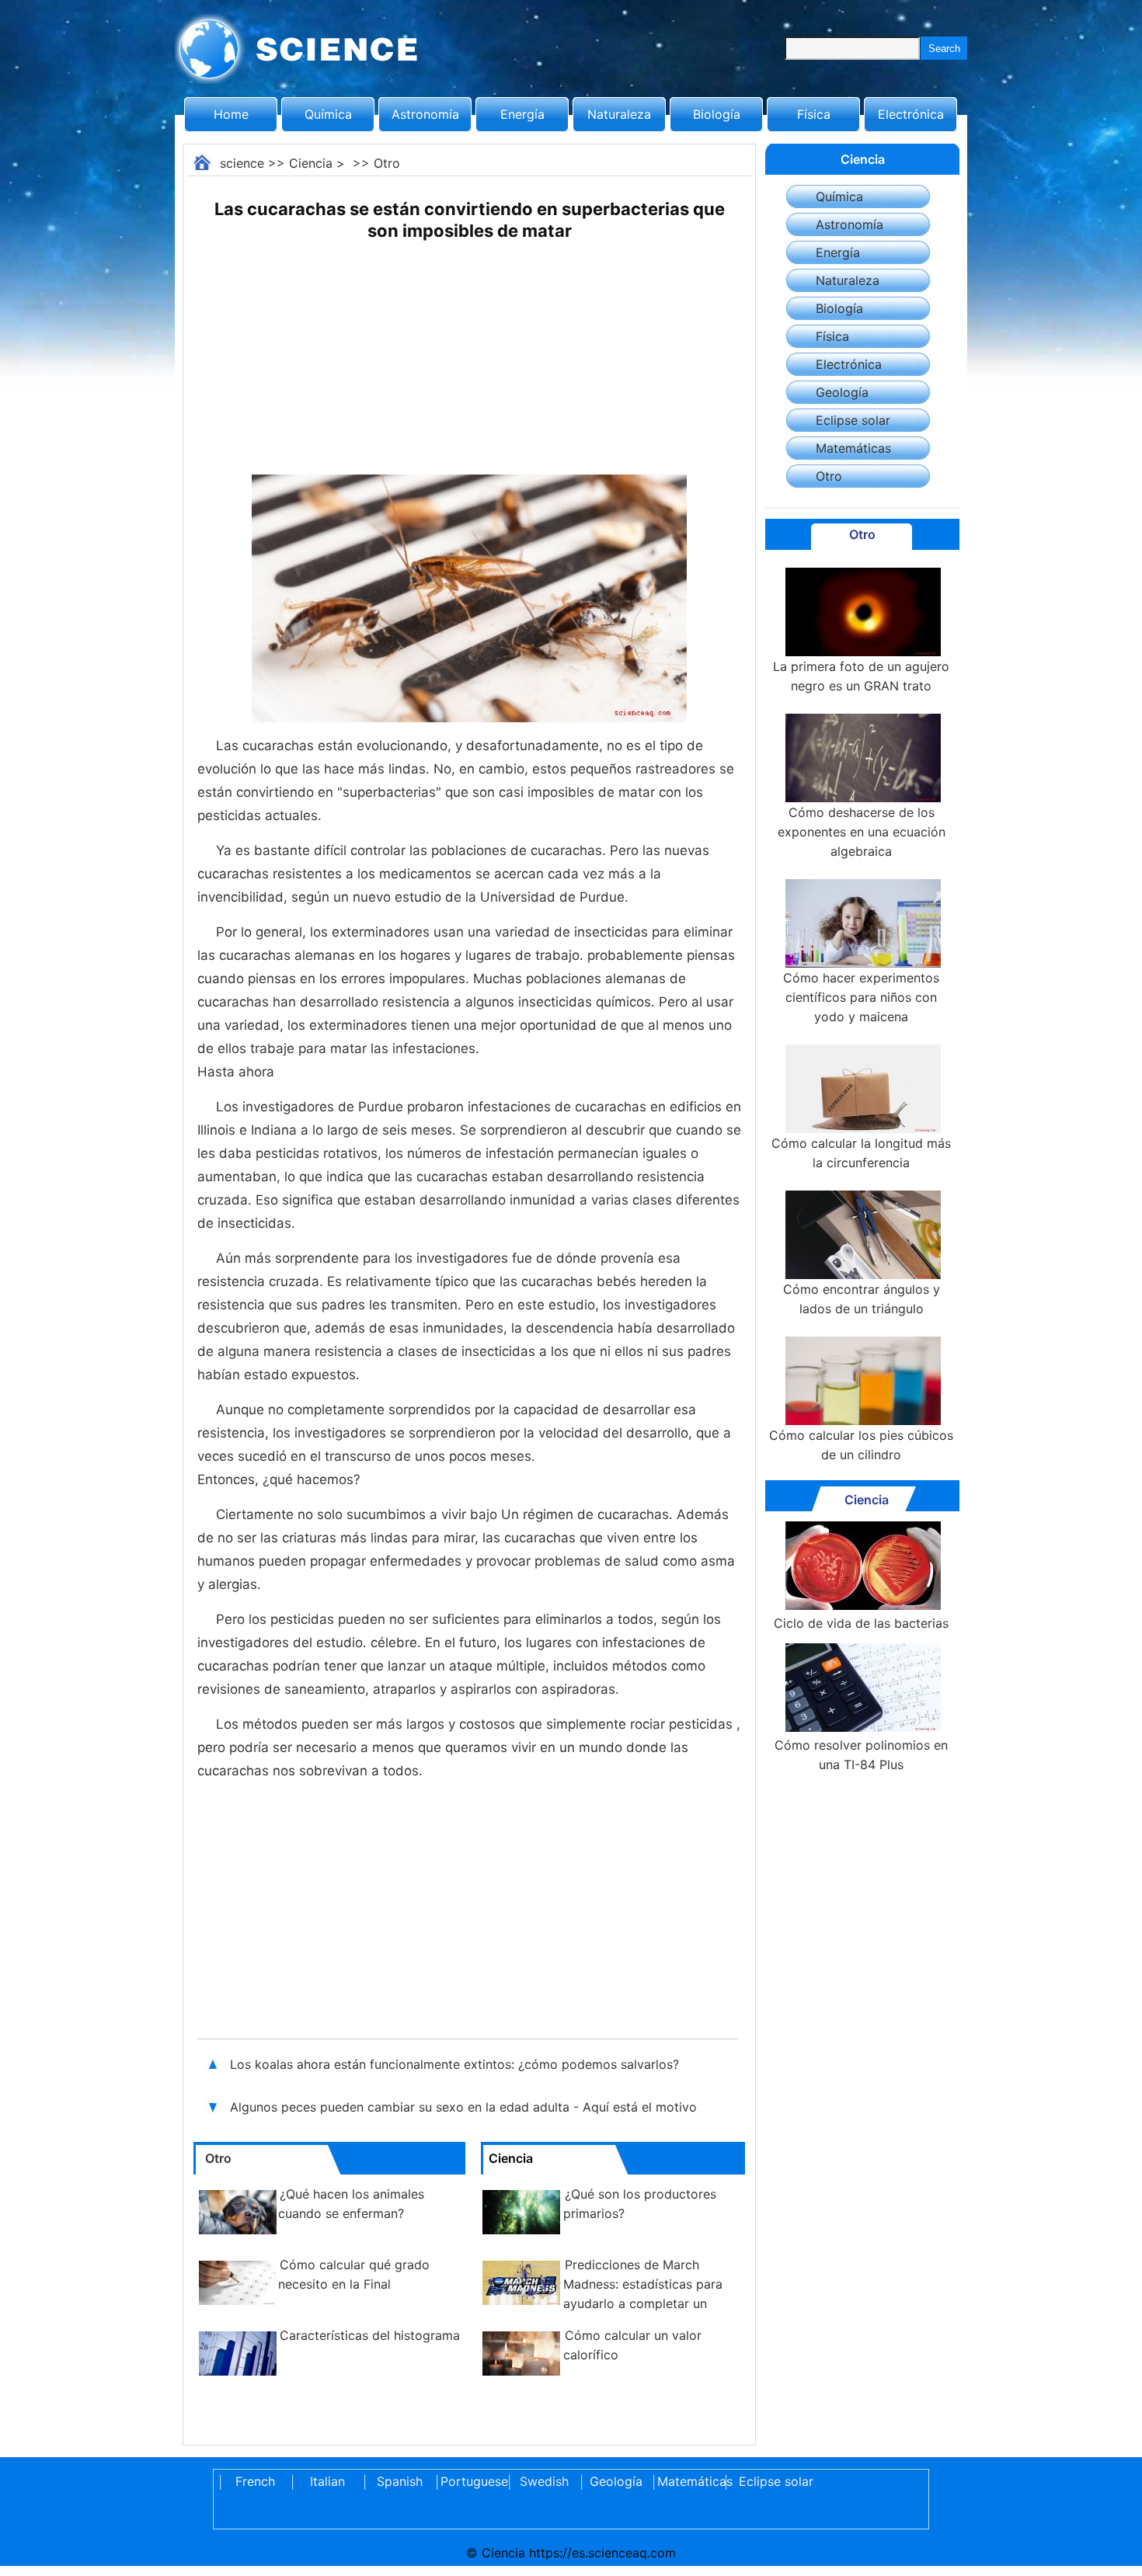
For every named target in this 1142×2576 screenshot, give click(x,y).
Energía (522, 114)
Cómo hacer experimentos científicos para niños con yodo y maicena (861, 997)
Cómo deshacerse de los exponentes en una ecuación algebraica (862, 832)
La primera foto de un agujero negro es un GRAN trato (861, 676)
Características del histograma (370, 2335)
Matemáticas (853, 448)
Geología (842, 392)
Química (328, 114)
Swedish (544, 2481)
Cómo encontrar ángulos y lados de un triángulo (862, 1299)
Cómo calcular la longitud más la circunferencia (861, 1153)
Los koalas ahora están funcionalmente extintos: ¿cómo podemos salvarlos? (456, 2064)
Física (814, 114)
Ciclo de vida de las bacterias (861, 1623)
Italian (327, 2481)
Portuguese (472, 2481)
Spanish (400, 2481)
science (242, 163)
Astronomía (425, 114)
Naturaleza (619, 114)
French (255, 2481)
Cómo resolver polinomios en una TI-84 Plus (861, 1755)
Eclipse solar (853, 420)
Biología (717, 114)
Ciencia (311, 163)
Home (231, 114)
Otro (387, 163)
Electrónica (911, 114)
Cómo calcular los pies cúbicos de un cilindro (861, 1445)
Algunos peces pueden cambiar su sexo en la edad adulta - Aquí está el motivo (463, 2107)
